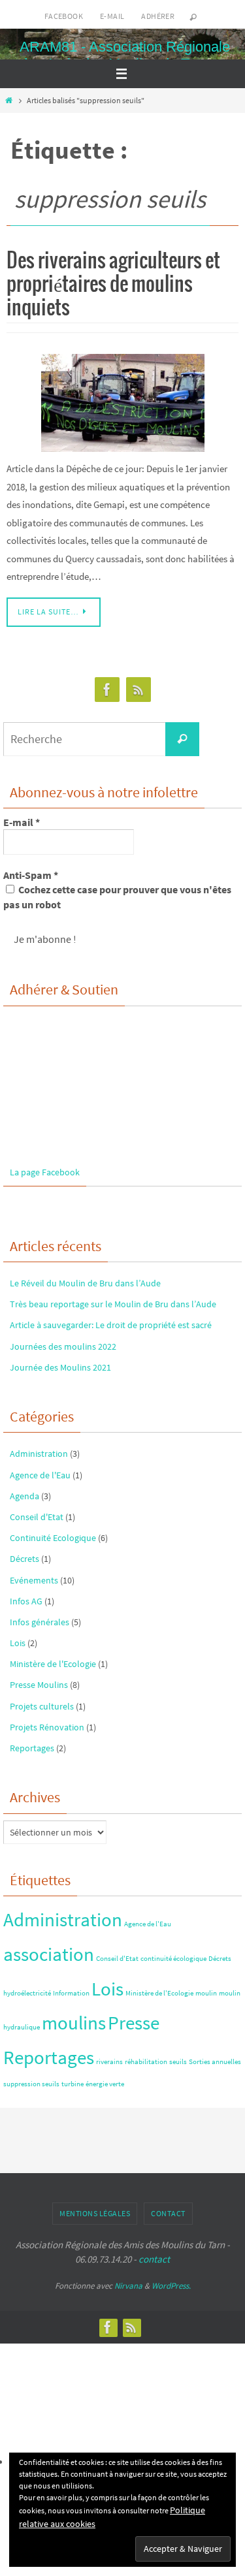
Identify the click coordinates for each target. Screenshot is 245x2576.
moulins (74, 2023)
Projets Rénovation (47, 1727)
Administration (39, 1454)
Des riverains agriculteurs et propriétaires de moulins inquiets (113, 285)
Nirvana (128, 2286)
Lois (18, 1643)
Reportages (32, 1748)
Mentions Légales (95, 2213)
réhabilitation (146, 2062)
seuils (178, 2062)
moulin (206, 1993)
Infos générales (40, 1622)
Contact (168, 2213)
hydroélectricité (27, 1993)
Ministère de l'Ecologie (53, 1664)
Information (71, 1993)
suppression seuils (31, 2084)
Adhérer (158, 16)
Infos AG (26, 1601)
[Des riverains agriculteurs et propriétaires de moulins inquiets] (122, 403)
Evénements (34, 1580)
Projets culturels (42, 1706)
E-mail (112, 16)
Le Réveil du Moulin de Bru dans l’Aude (85, 1283)
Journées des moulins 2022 (63, 1346)
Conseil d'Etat (37, 1517)
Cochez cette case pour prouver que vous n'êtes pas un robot (117, 897)
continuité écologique (173, 1959)
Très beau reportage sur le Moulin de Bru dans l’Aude (113, 1304)
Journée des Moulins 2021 (60, 1367)
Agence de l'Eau (40, 1475)
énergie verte (105, 2084)
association (49, 1954)
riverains (109, 2062)
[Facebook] (107, 690)
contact (154, 2259)
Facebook (64, 16)
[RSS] (139, 690)
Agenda (24, 1496)
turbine (73, 2084)
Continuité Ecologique (53, 1538)
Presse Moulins (39, 1685)
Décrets (24, 1559)
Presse (134, 2023)
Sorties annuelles (215, 2062)
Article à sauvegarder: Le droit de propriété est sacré (111, 1325)
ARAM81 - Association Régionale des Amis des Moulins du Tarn (125, 55)
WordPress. (171, 2286)
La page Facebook (45, 1172)
